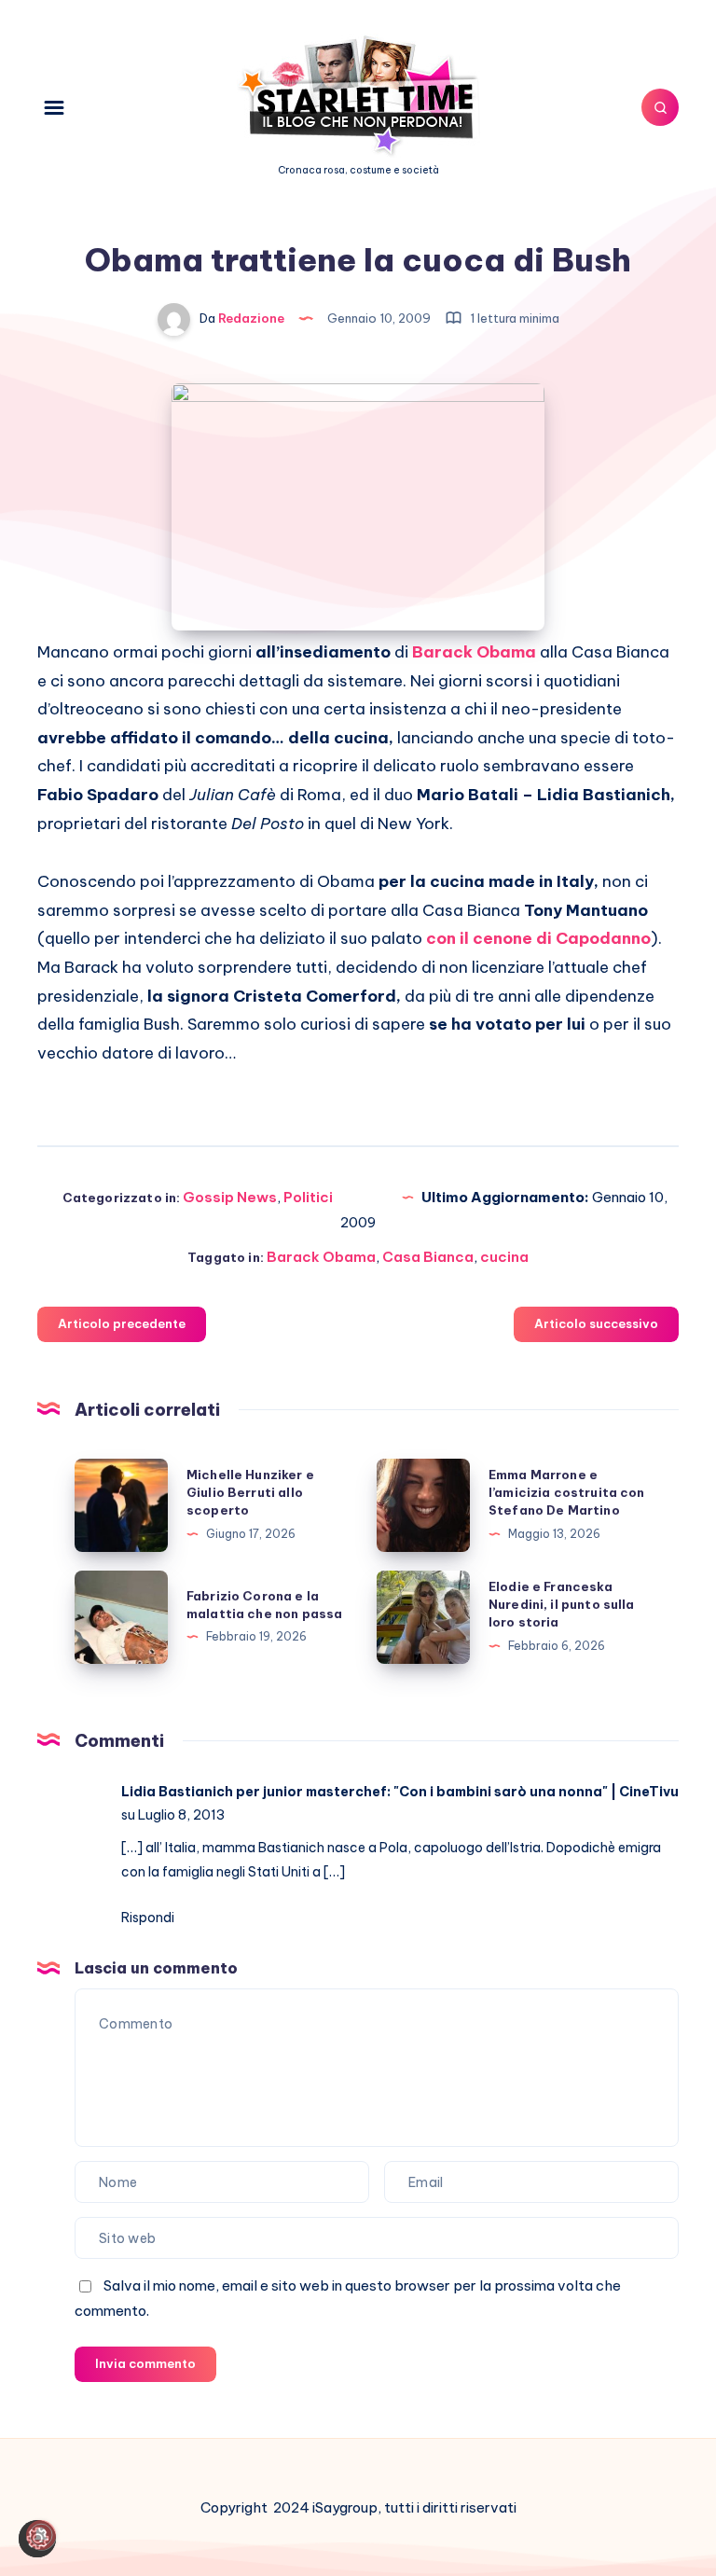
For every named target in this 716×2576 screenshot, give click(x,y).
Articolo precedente (122, 1323)
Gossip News (230, 1197)
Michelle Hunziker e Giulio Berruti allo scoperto (250, 1492)
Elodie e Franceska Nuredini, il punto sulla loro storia (562, 1604)
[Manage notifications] (41, 2535)
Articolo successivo (596, 1323)
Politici (308, 1197)
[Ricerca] (660, 107)
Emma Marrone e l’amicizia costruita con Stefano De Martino (567, 1492)
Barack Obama (474, 652)
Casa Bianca (428, 1257)
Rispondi (148, 1918)
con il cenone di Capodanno (538, 938)
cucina (504, 1257)
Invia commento (145, 2363)
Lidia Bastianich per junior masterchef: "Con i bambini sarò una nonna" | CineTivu (400, 1792)
